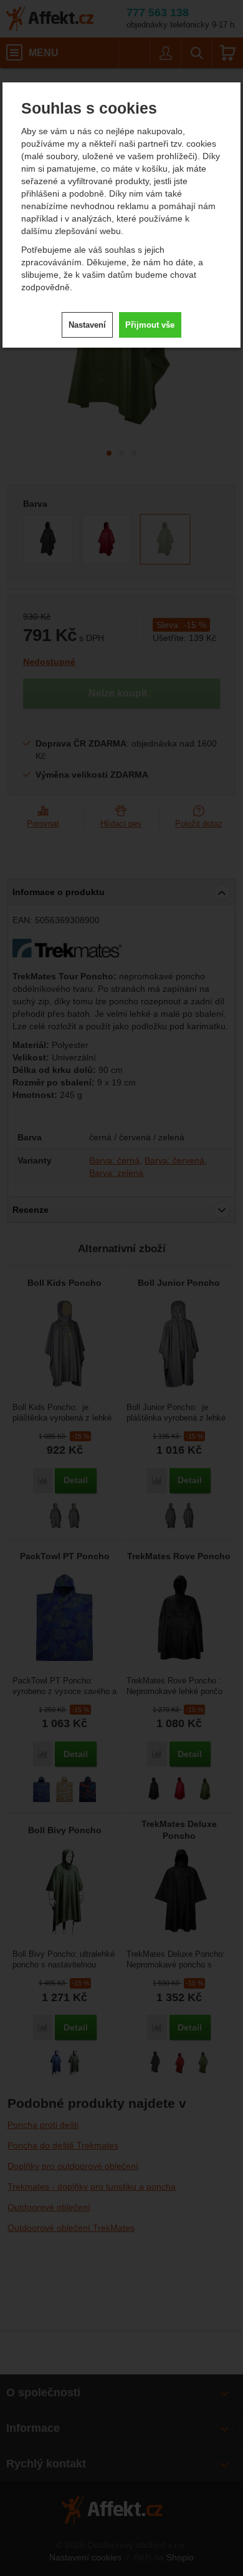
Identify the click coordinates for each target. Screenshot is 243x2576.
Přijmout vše (150, 325)
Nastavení (87, 325)
